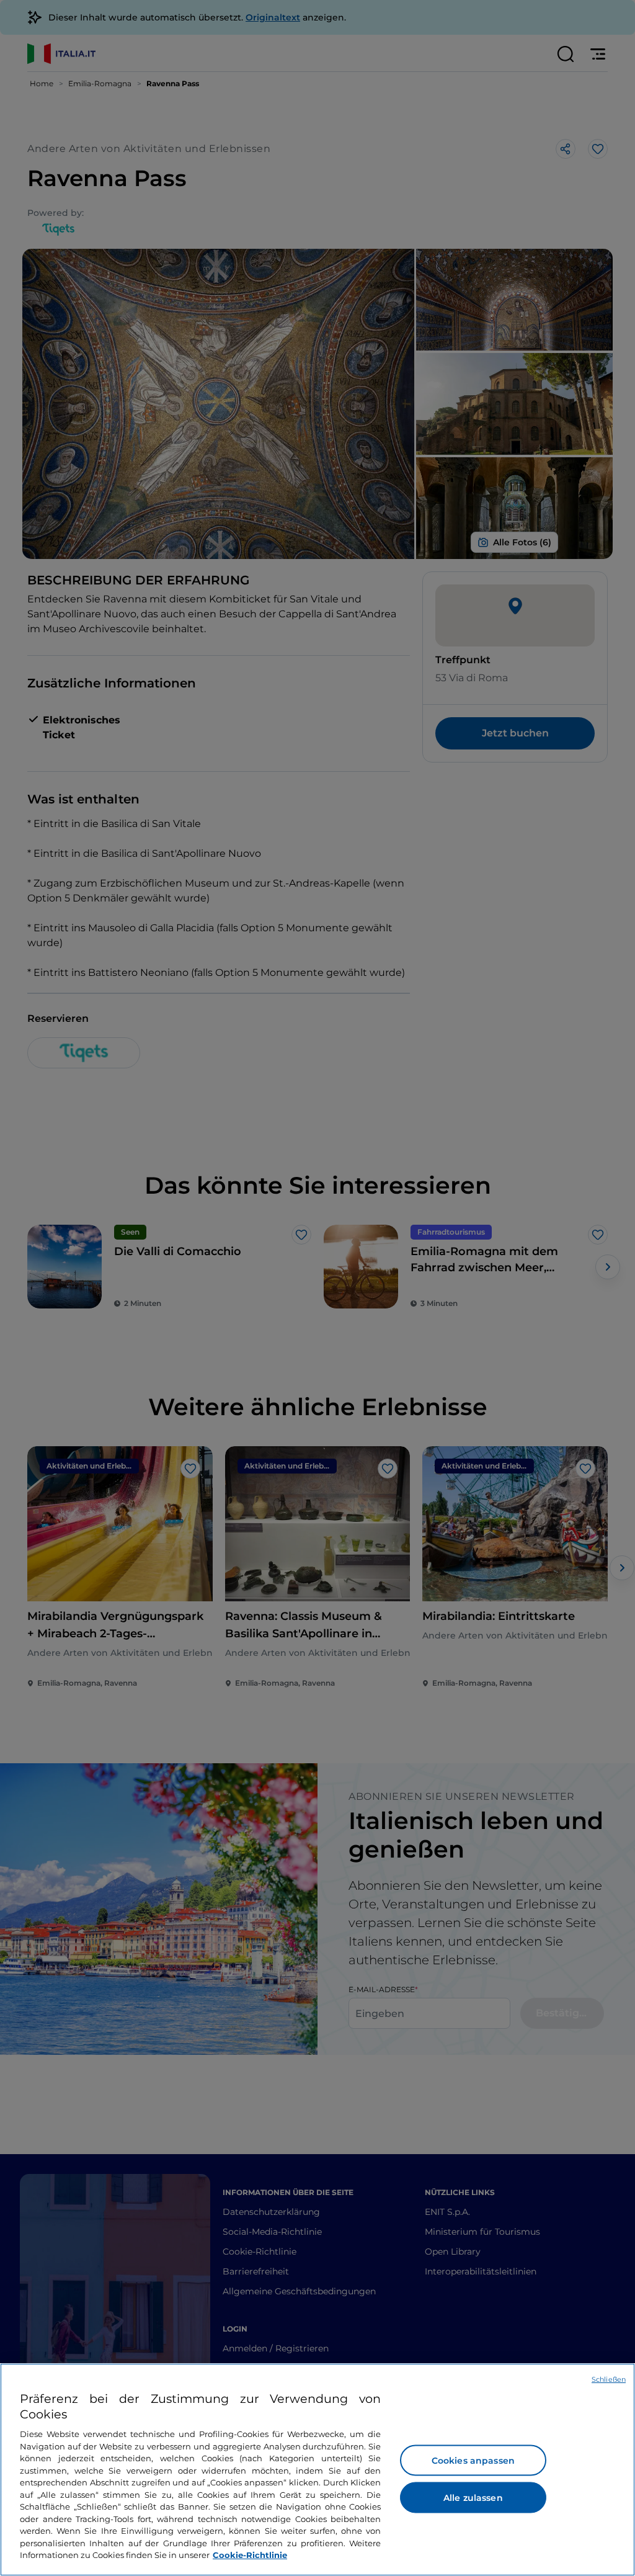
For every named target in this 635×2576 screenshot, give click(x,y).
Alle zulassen (473, 2498)
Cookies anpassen (473, 2461)
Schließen (609, 2379)
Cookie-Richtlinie (250, 2555)
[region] (317, 2470)
